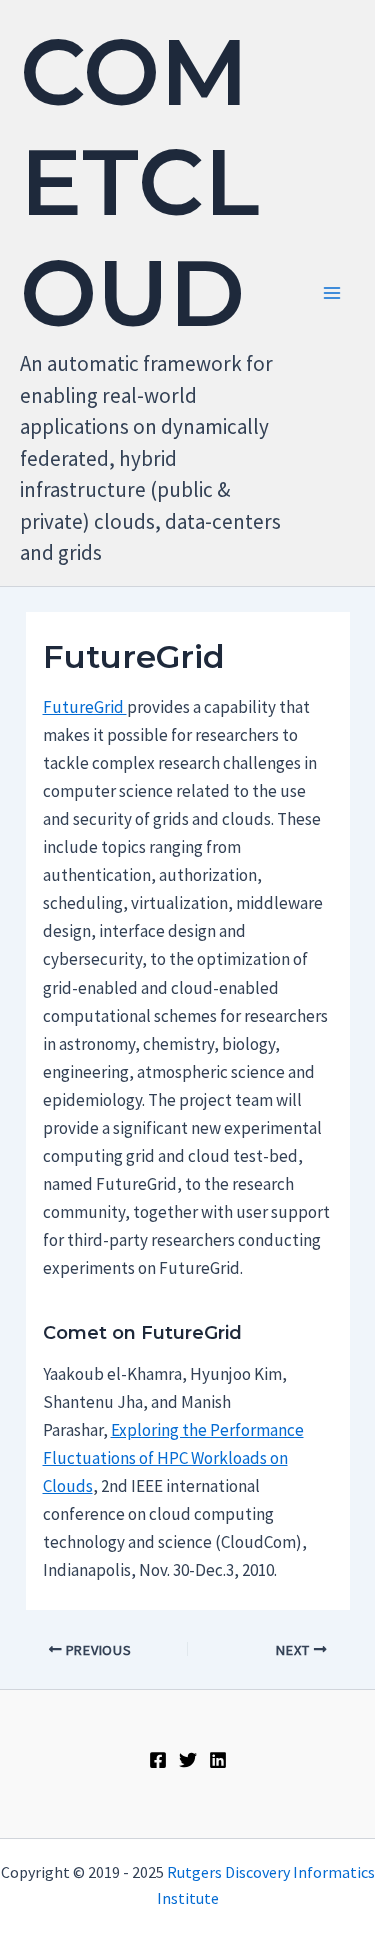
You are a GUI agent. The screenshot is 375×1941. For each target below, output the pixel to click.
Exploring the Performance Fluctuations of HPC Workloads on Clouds (173, 1458)
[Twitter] (188, 1760)
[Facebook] (158, 1760)
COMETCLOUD (139, 182)
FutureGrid (85, 707)
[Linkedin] (218, 1760)
